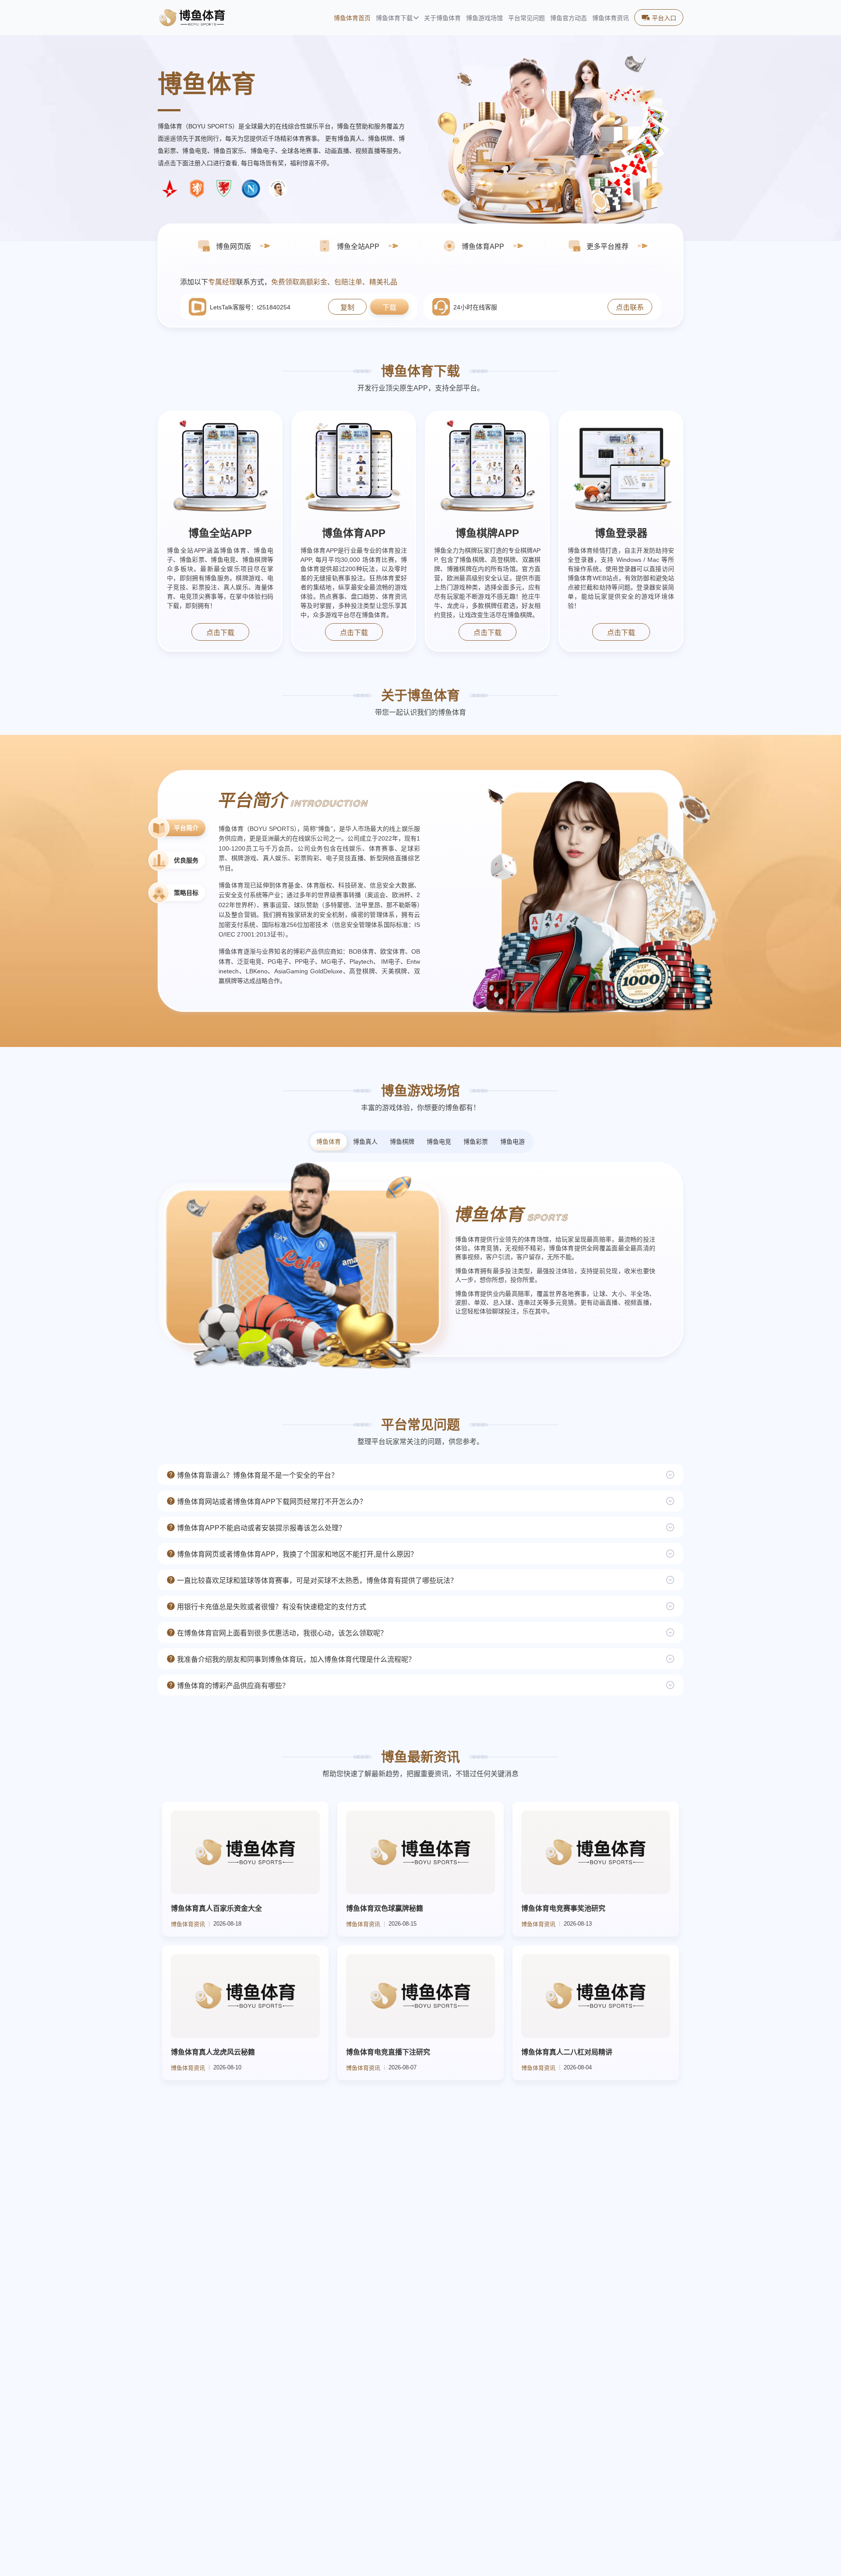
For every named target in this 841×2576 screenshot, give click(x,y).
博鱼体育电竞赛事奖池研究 (563, 1908)
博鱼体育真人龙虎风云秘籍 (213, 2052)
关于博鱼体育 (442, 18)
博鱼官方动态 (569, 18)
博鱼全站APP (220, 533)
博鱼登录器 (621, 533)
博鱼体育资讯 (611, 18)
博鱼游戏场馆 (484, 18)
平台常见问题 (527, 18)
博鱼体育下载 (394, 18)
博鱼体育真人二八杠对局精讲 (567, 2052)
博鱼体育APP (354, 533)
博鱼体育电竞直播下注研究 (388, 2052)
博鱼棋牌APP (487, 533)
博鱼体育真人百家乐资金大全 (216, 1908)
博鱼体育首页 (352, 18)
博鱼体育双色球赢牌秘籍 (385, 1908)
